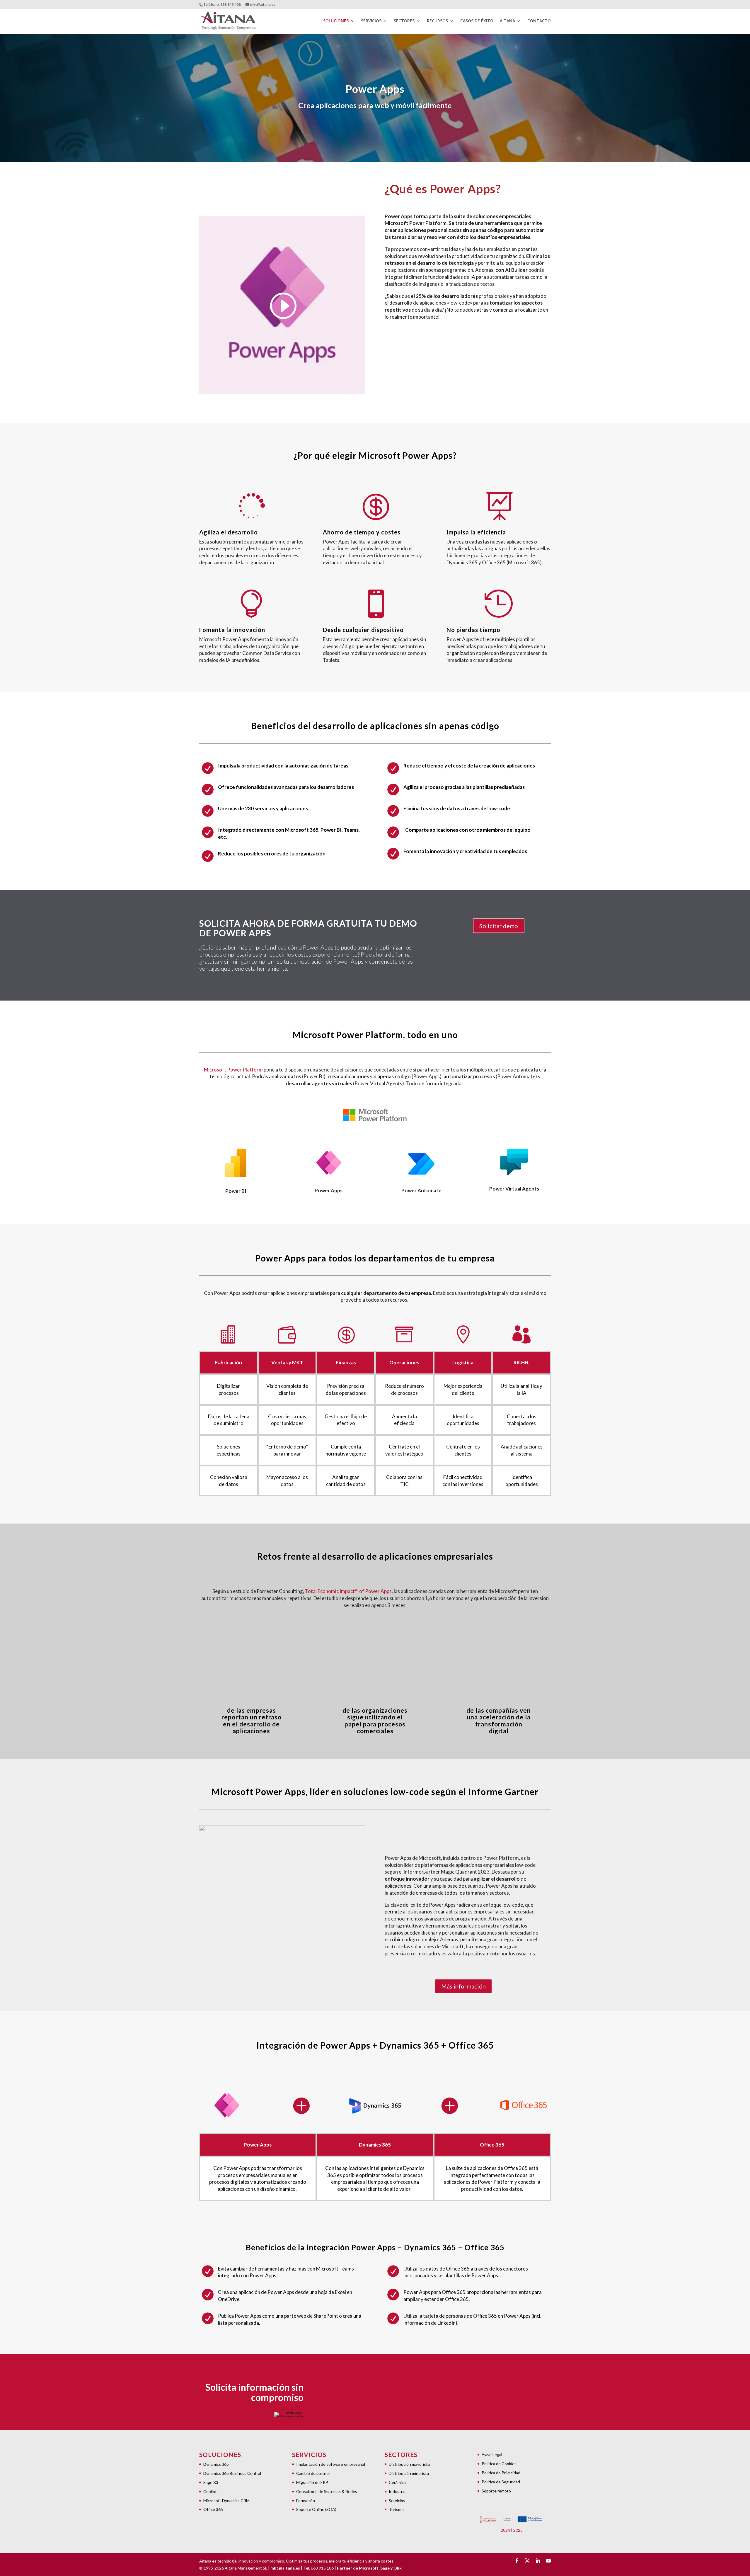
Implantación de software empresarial (331, 2464)
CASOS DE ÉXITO (477, 21)
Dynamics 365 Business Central (232, 2473)
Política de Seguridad (501, 2482)
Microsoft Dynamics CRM (226, 2501)
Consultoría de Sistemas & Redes (327, 2491)
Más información (463, 1986)
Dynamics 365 (216, 2464)
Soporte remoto (496, 2491)
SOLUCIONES (336, 21)
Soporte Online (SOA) (316, 2509)
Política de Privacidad (501, 2473)
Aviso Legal (492, 2454)
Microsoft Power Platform (233, 1070)
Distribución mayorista (409, 2464)
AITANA (507, 21)
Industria (397, 2491)
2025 (518, 2530)
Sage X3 (211, 2482)
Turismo (396, 2509)
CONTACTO (539, 21)
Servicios (397, 2501)
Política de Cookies (499, 2464)
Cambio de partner (313, 2473)
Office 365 (213, 2509)
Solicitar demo (499, 926)
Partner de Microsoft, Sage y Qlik (369, 2568)
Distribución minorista (409, 2473)
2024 (505, 2530)
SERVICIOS (371, 21)
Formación (306, 2501)
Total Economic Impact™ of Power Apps (348, 1591)
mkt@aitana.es (285, 2568)
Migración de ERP (312, 2482)
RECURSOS (437, 21)
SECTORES (404, 21)
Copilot (210, 2491)
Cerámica (397, 2482)
